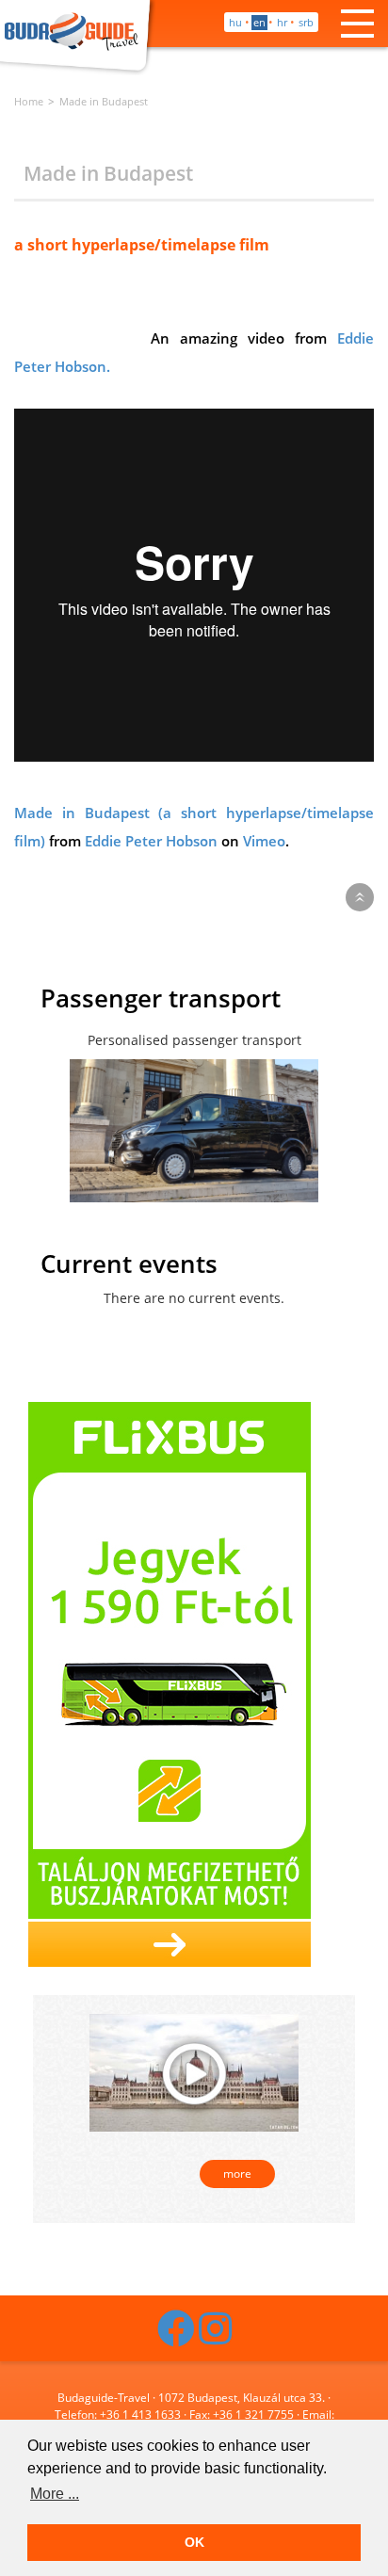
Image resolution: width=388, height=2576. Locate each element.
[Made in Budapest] (194, 2071)
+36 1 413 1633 (140, 2415)
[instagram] (215, 2337)
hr (282, 22)
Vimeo (264, 841)
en (259, 22)
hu (235, 22)
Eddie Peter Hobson (151, 841)
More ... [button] (55, 2494)
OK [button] (194, 2542)
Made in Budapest (104, 101)
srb (306, 22)
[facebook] (176, 2337)
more (237, 2173)
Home (29, 101)
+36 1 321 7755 (253, 2415)
